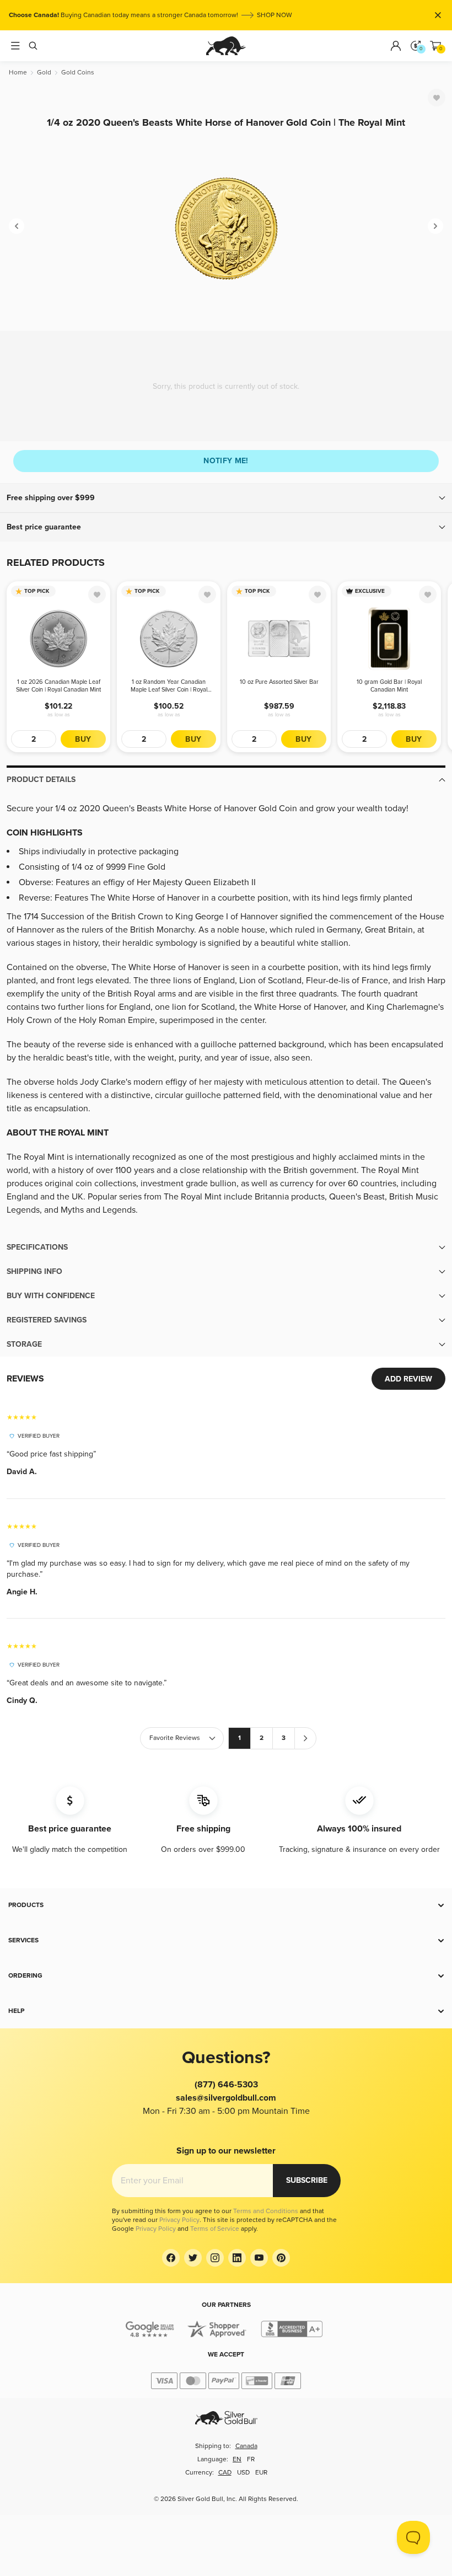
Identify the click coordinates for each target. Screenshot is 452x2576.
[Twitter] (193, 2258)
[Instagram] (215, 2258)
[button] (226, 498)
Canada (246, 2446)
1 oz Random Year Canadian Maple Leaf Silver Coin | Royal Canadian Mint (169, 686)
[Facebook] (171, 2258)
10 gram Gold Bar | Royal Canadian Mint (389, 686)
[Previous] (17, 226)
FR (251, 2459)
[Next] (435, 226)
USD (243, 2473)
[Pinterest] (281, 2258)
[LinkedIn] (237, 2258)
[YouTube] (259, 2258)
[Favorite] (437, 98)
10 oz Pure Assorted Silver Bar (279, 682)
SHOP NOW (275, 15)
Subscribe (307, 2180)
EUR (261, 2473)
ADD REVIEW (408, 1379)
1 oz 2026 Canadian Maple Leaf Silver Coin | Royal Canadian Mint (58, 686)
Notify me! (226, 461)
